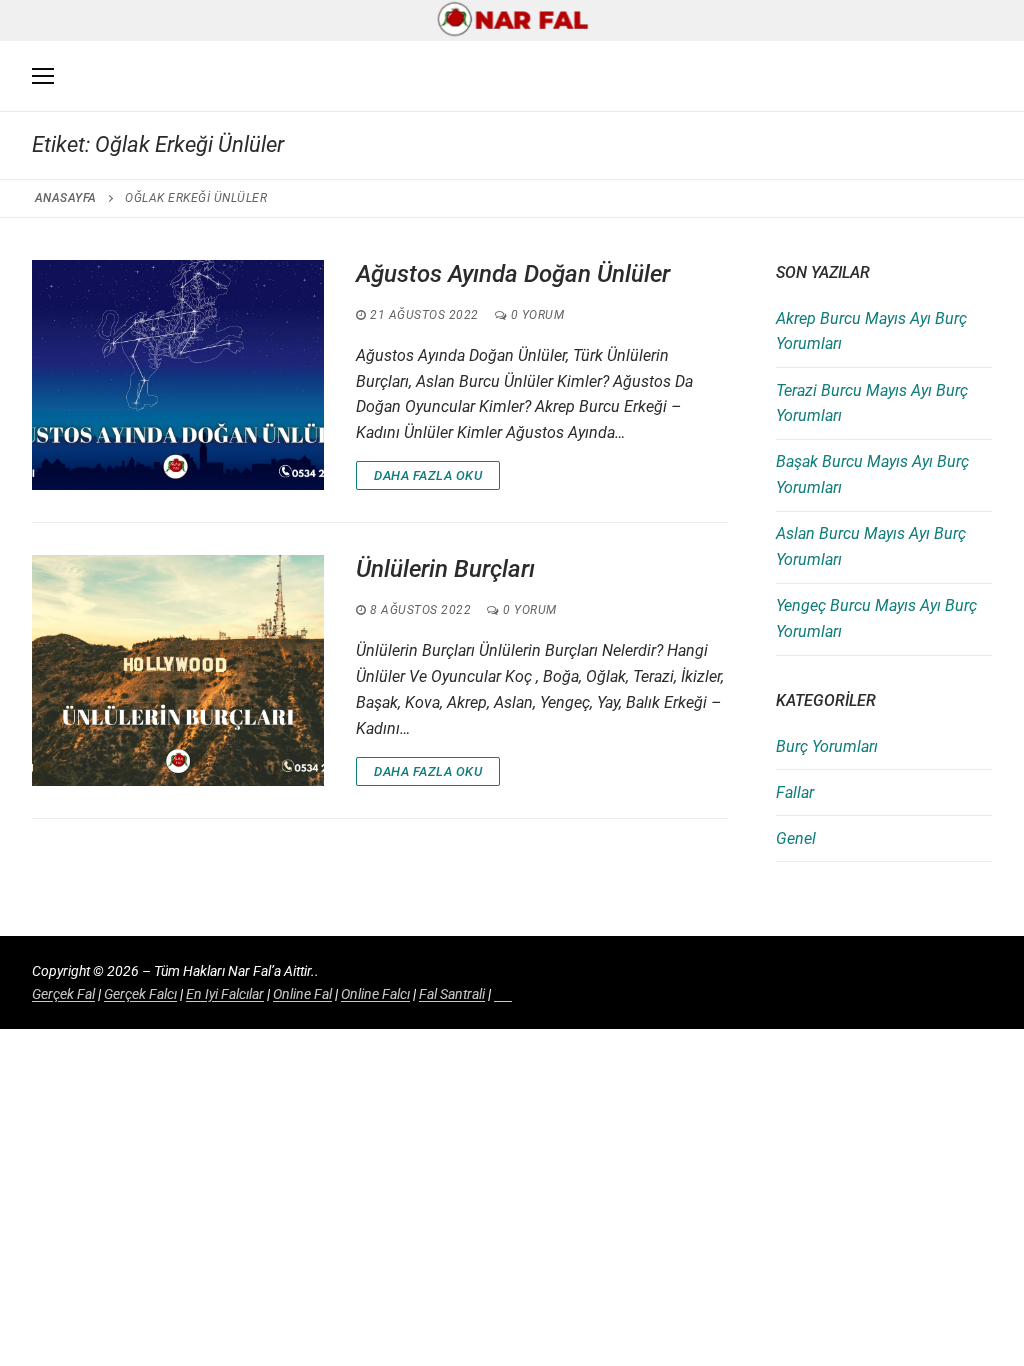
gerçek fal (63, 994)
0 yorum (535, 315)
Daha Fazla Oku (428, 475)
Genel (796, 838)
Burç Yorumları (827, 746)
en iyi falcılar (225, 994)
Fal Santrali (452, 994)
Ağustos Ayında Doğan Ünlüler (513, 274)
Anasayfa (66, 198)
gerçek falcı (140, 994)
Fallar (795, 792)
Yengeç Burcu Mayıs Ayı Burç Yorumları (876, 618)
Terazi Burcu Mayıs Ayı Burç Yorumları (872, 403)
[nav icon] (43, 77)
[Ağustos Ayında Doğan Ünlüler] (178, 375)
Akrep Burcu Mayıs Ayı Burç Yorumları (871, 331)
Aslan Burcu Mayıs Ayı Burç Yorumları (871, 546)
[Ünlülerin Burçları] (178, 670)
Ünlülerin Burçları (445, 569)
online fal (302, 994)
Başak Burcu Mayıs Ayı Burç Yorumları (872, 474)
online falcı (375, 994)
